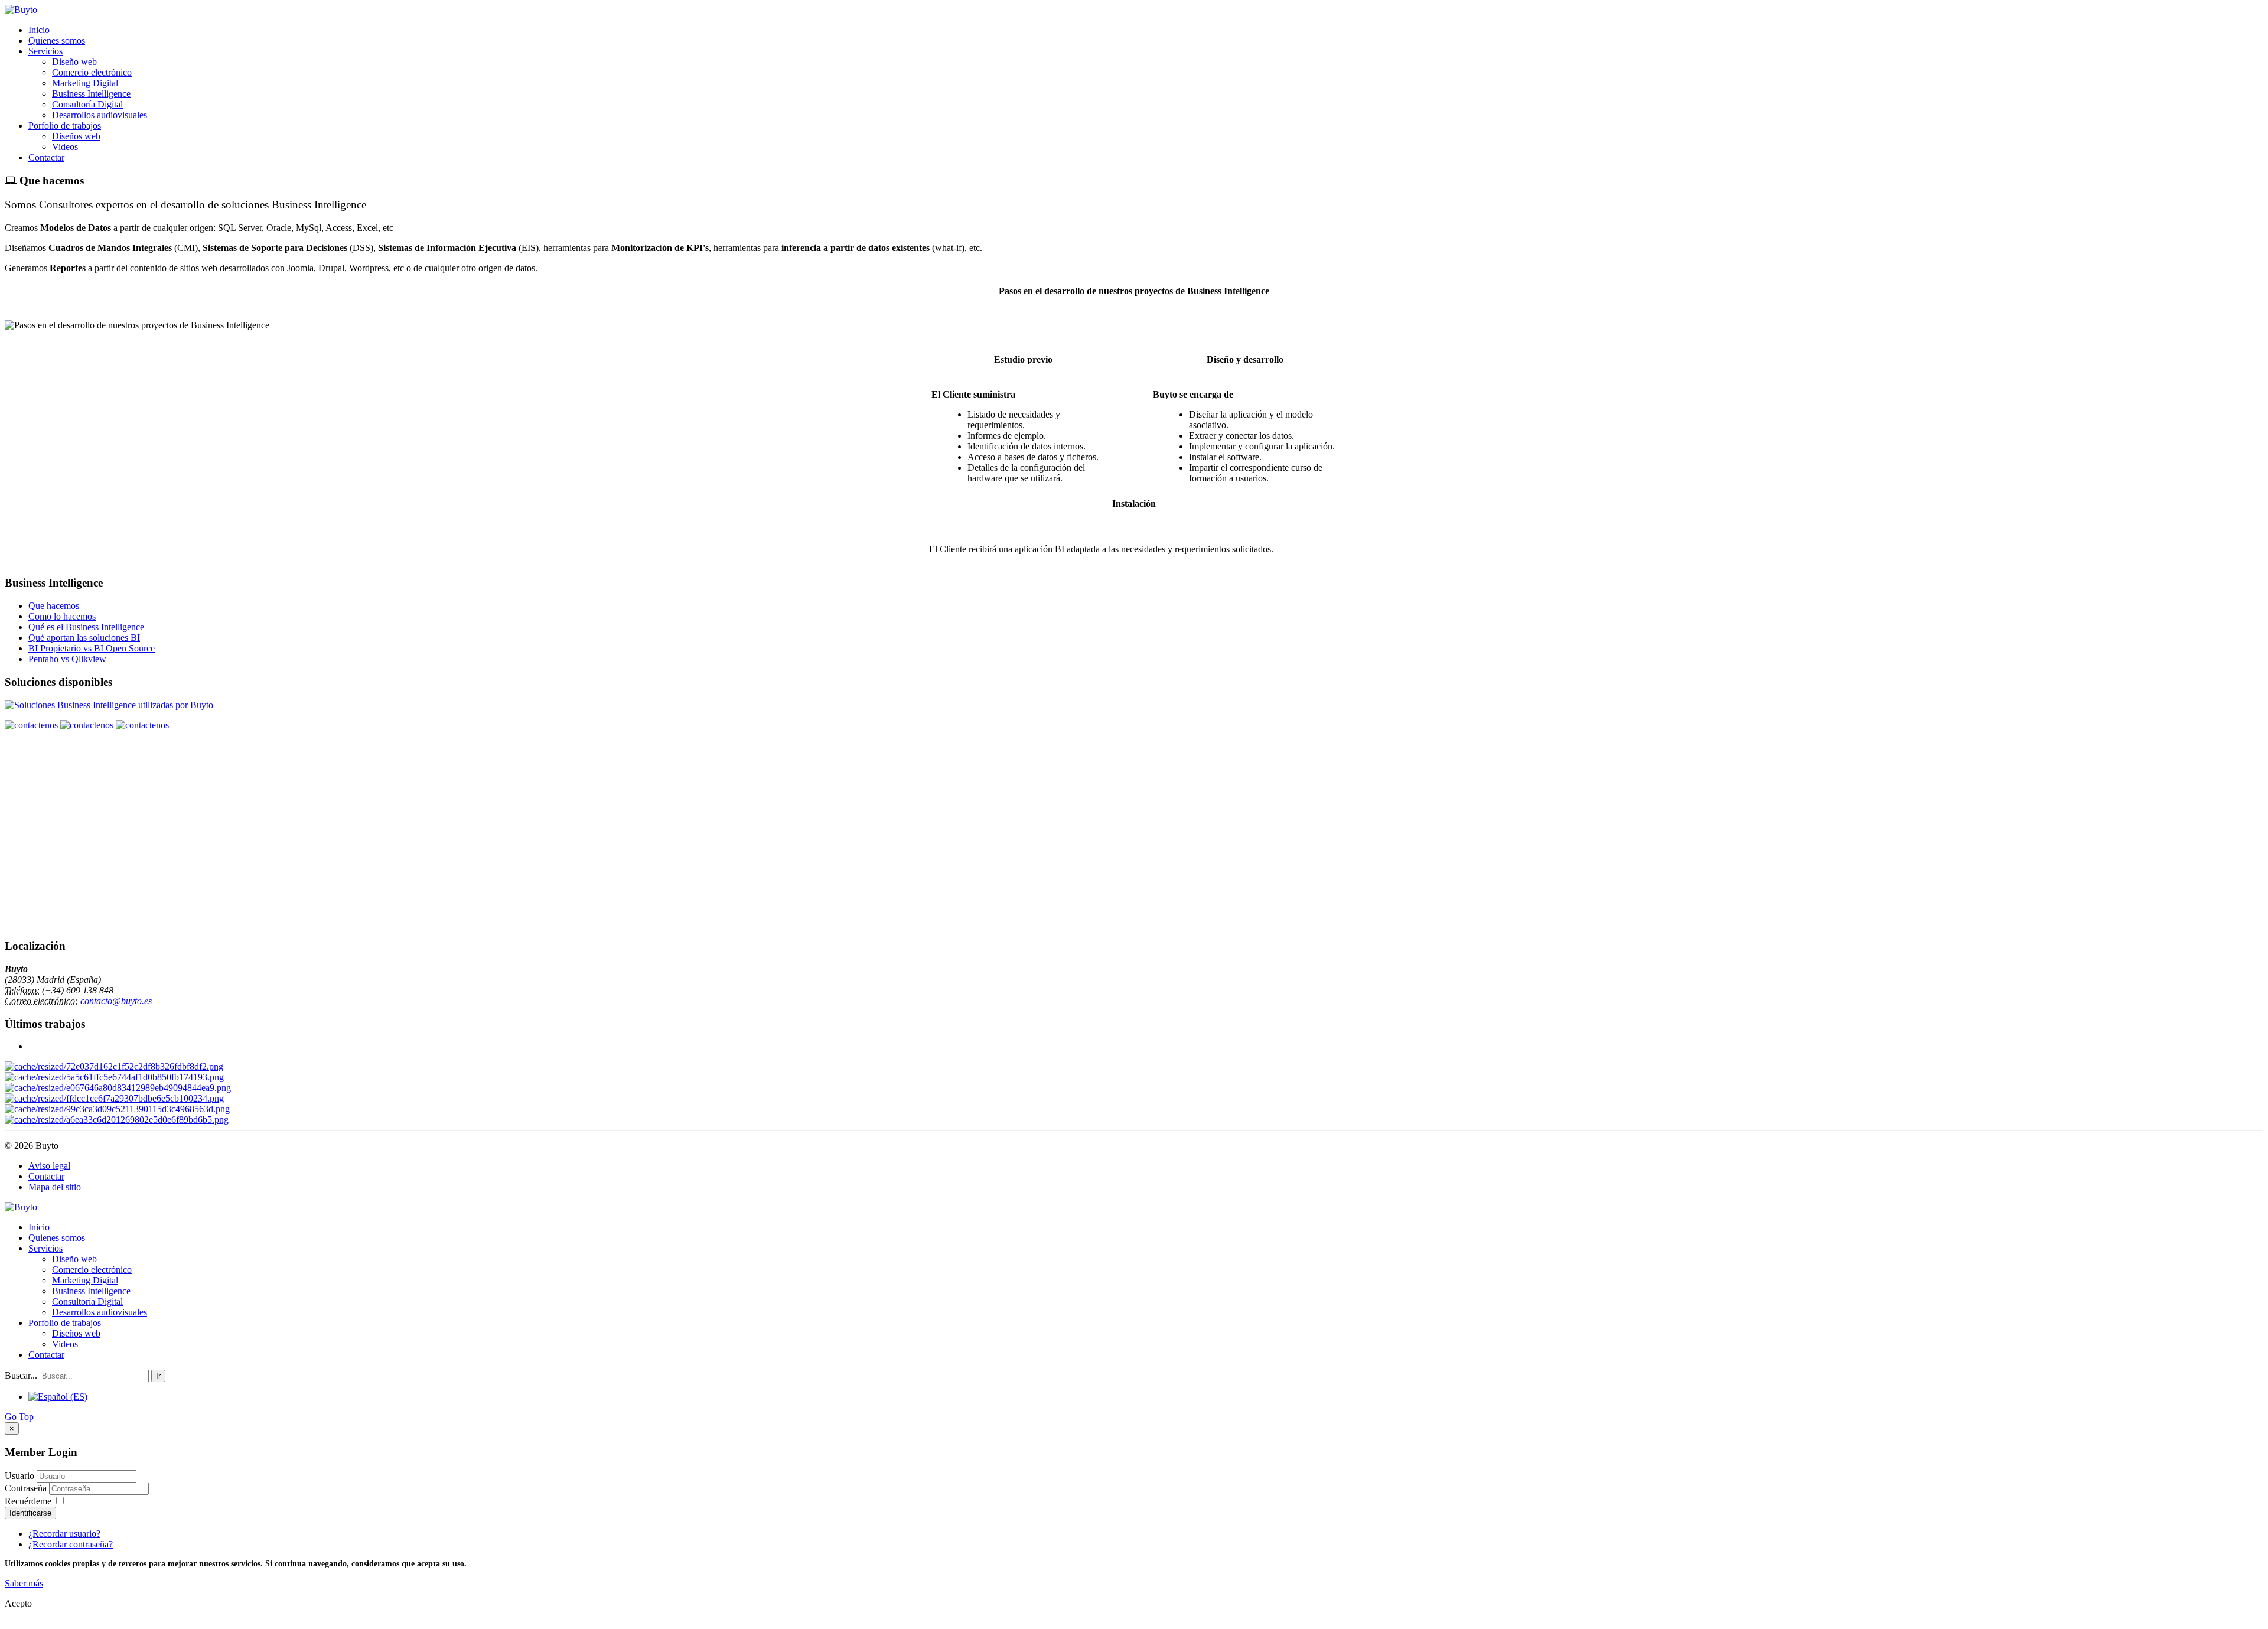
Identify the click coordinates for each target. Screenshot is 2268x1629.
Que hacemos (54, 606)
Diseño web (74, 62)
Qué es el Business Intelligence (86, 627)
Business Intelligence (91, 94)
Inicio (39, 30)
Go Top (19, 1417)
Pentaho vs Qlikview (67, 659)
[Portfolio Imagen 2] (114, 1077)
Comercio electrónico (92, 72)
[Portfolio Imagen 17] (114, 1098)
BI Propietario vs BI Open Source (92, 648)
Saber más (24, 1583)
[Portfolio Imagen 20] (117, 1109)
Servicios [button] (45, 51)
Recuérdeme (28, 1501)
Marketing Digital (85, 83)
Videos (65, 147)
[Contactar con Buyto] (31, 725)
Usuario (19, 1476)
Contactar (46, 157)
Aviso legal (49, 1166)
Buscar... (21, 1375)
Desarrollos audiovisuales (100, 115)
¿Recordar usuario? (64, 1534)
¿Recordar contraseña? (71, 1544)
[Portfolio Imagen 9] (118, 1088)
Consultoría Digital (87, 104)
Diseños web (76, 136)
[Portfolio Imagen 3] (117, 1120)
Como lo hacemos (62, 616)
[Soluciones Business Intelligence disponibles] (109, 705)
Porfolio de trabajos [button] (65, 126)
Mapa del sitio (55, 1187)
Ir (158, 1376)
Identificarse (30, 1513)
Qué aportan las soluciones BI (84, 638)
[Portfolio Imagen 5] (114, 1066)
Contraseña (27, 1488)
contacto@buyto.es (116, 1001)
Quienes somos (57, 40)
